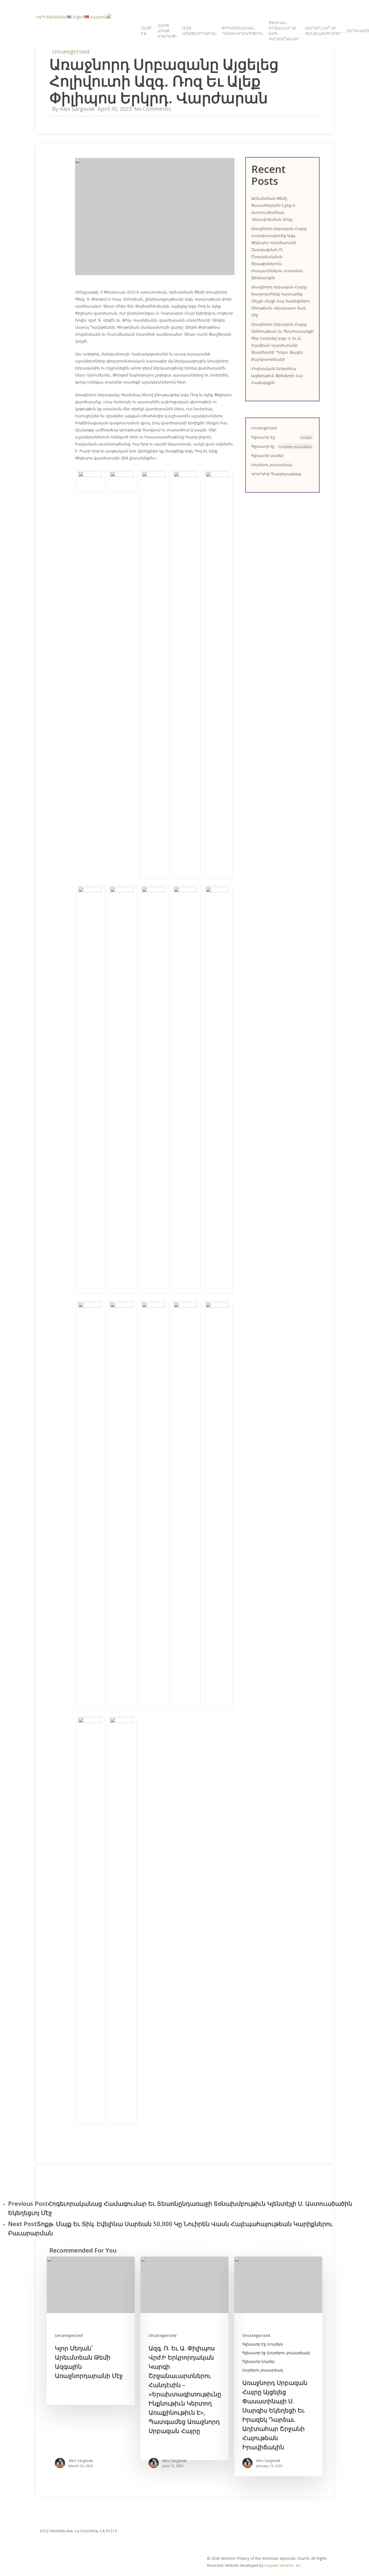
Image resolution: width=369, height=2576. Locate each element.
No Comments (153, 109)
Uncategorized (71, 51)
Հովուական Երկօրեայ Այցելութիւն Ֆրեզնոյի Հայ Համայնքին (277, 375)
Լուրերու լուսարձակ (272, 465)
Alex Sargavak (77, 109)
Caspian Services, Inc (283, 2565)
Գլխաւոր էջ (281, 446)
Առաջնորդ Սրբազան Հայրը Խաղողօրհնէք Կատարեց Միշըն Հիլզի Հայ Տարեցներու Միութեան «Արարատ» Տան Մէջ (281, 301)
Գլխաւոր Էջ (281, 437)
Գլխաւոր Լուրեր (267, 455)
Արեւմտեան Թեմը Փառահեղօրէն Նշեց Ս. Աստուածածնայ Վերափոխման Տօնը (274, 209)
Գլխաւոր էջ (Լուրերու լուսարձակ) (276, 2353)
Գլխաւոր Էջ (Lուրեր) (263, 2344)
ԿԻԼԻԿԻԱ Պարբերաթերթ (276, 474)
